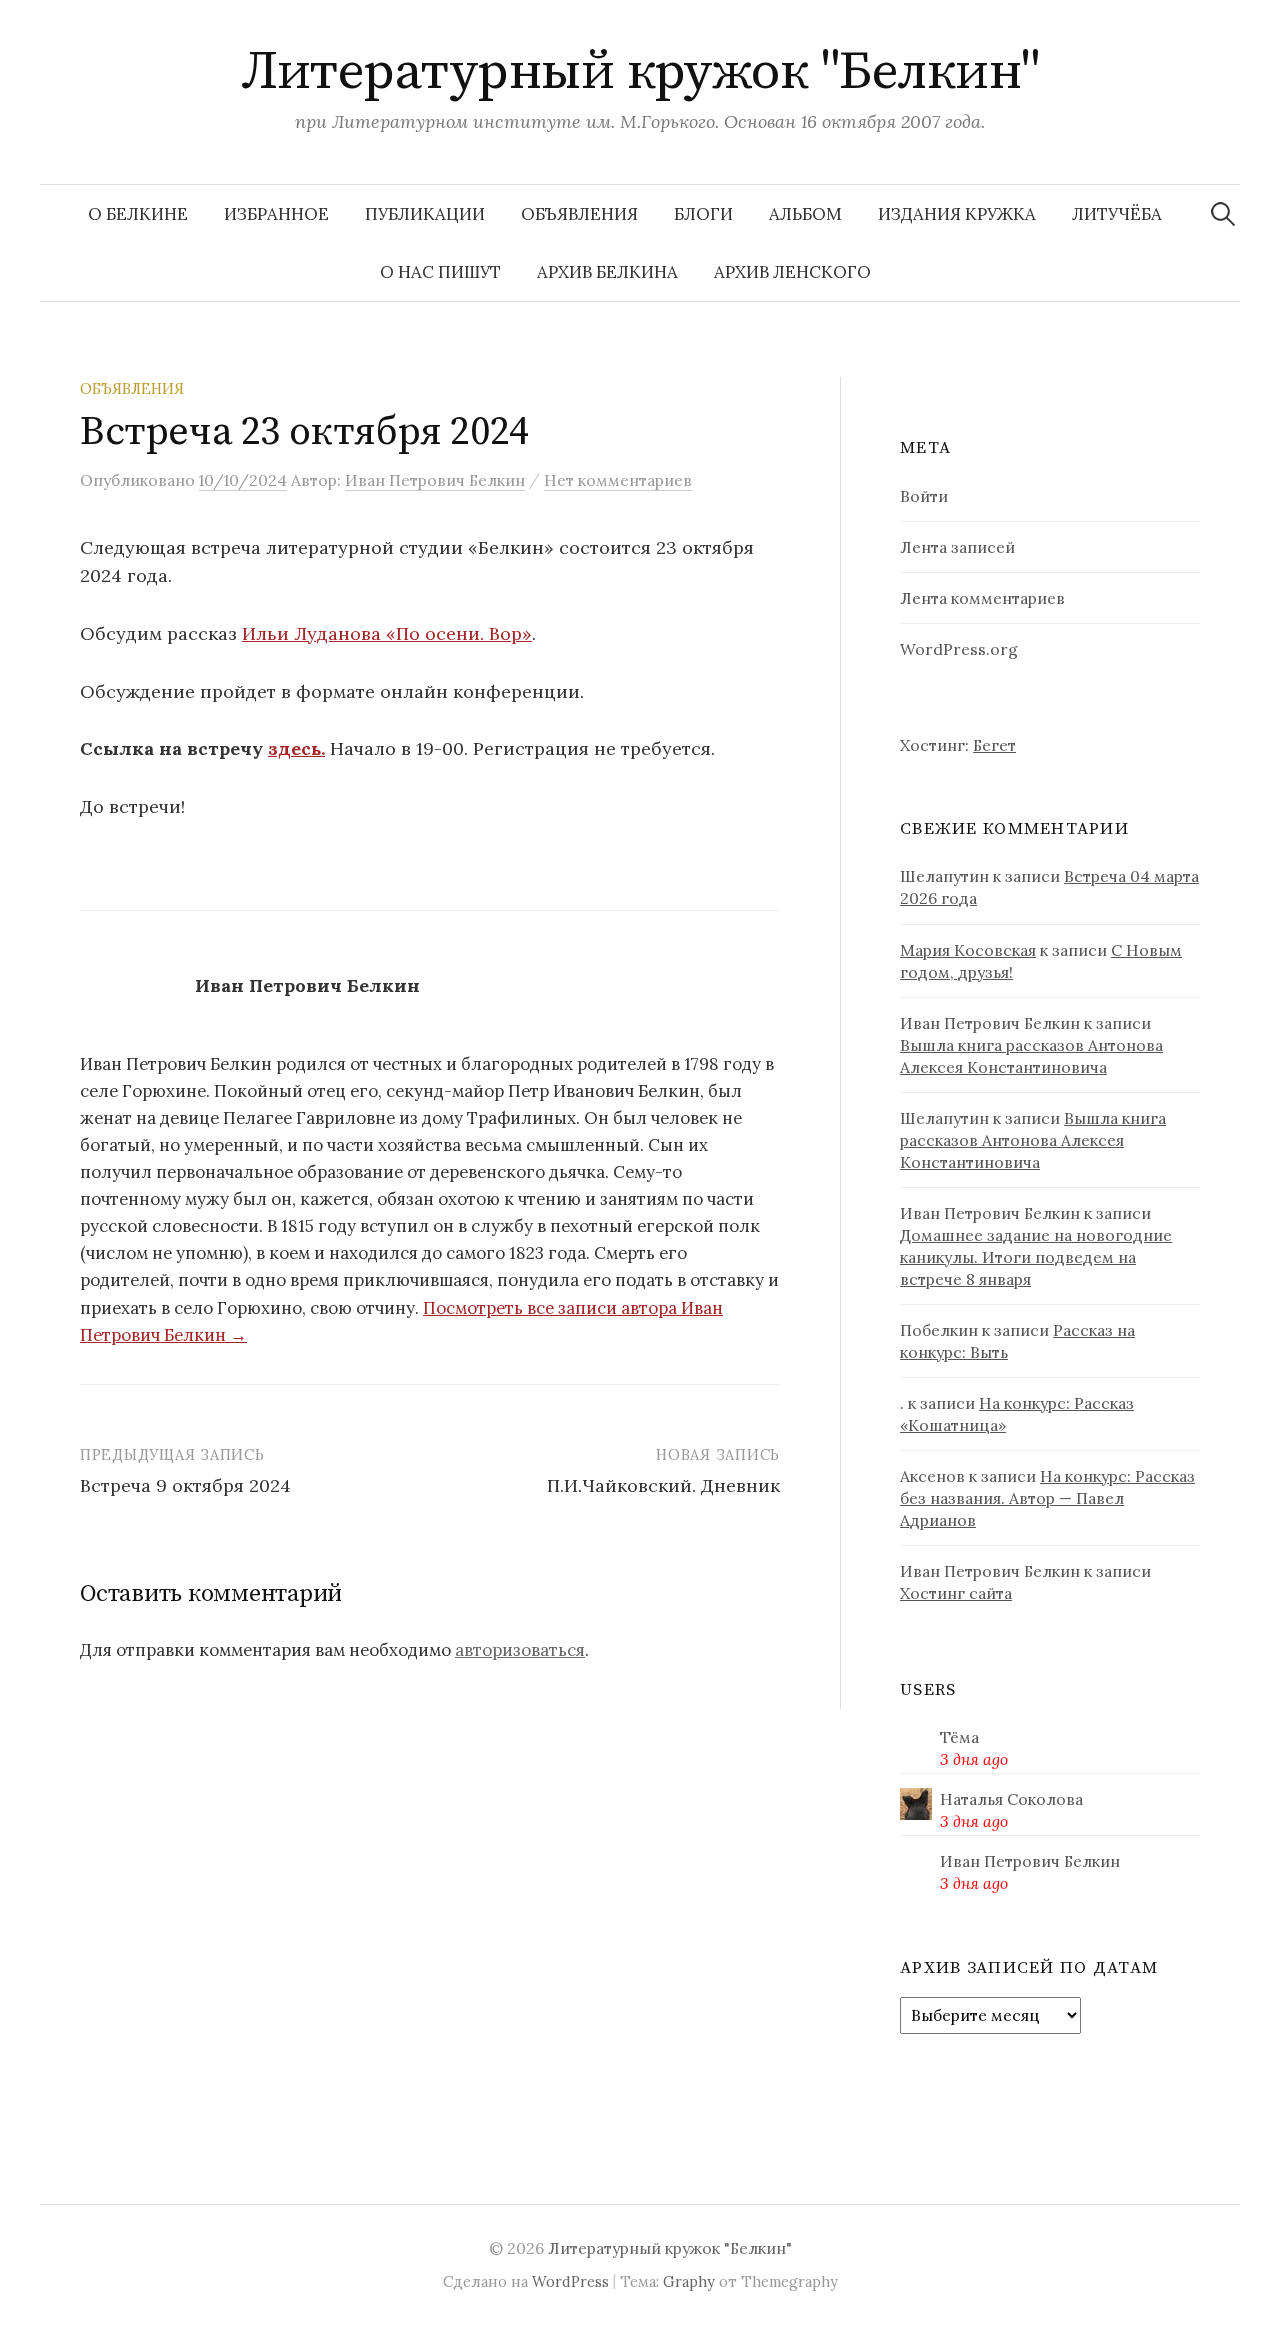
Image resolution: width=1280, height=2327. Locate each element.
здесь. (296, 748)
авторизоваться (520, 1650)
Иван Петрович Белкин (1030, 1861)
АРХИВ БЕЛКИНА (607, 272)
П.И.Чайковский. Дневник (663, 1485)
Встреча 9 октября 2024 (185, 1485)
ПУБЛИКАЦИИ (425, 214)
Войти (924, 496)
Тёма (959, 1737)
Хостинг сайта (956, 1593)
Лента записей (957, 547)
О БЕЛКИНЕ (138, 214)
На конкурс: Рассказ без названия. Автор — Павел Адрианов (1047, 1498)
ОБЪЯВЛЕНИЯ (579, 214)
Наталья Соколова (1011, 1799)
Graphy (689, 2281)
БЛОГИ (703, 214)
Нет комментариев (618, 480)
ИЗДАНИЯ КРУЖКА (957, 214)
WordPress (570, 2281)
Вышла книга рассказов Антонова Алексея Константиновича (1033, 1140)
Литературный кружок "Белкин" (640, 72)
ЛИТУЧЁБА (1117, 214)
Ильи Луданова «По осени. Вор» (387, 633)
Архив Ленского (792, 272)
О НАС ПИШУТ (440, 272)
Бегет (994, 745)
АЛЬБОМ (805, 214)
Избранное (276, 214)
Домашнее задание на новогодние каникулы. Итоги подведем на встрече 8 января (1036, 1257)
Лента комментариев (982, 598)
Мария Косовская (968, 950)
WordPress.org (959, 649)
